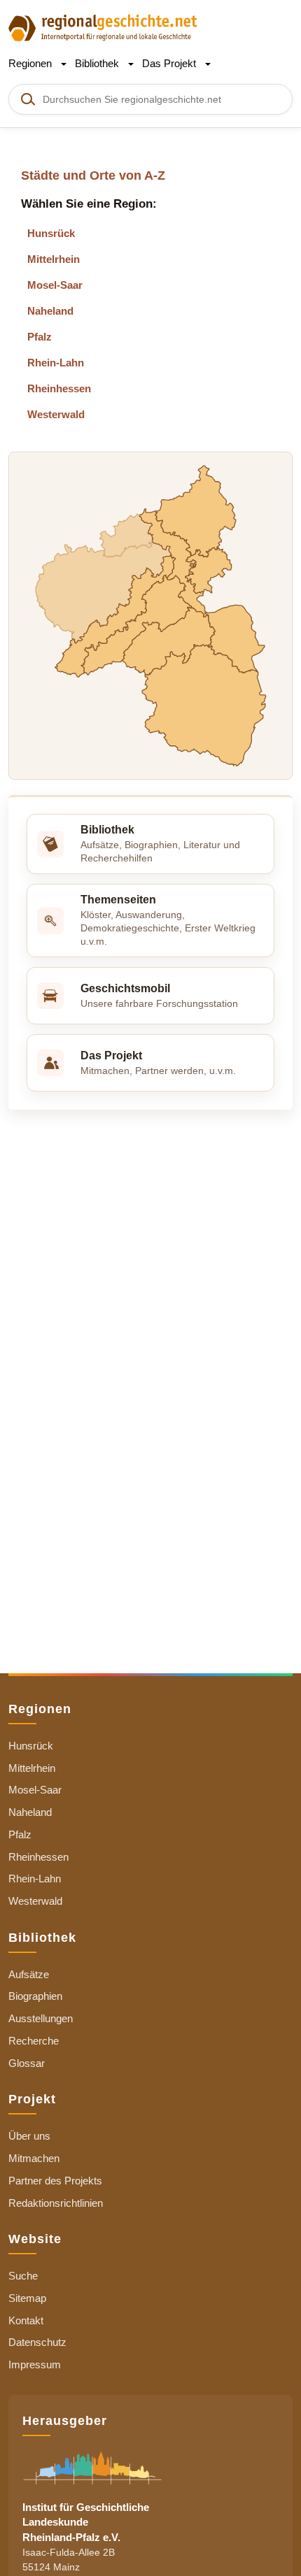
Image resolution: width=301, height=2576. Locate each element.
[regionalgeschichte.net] (103, 27)
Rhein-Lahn (56, 363)
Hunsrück (51, 233)
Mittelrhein (54, 259)
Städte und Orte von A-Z (93, 176)
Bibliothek (98, 63)
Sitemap (27, 2298)
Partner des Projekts (55, 2181)
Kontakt (26, 2320)
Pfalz (40, 337)
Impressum (35, 2364)
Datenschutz (37, 2342)
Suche (23, 2276)
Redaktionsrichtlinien (56, 2203)
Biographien (35, 1996)
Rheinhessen (59, 388)
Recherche (34, 2041)
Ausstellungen (41, 2018)
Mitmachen (34, 2158)
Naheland (50, 311)
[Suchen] (27, 99)
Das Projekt (170, 63)
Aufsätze (29, 1974)
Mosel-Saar (55, 285)
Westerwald (56, 414)
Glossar (27, 2063)
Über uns (29, 2136)
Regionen (31, 63)
